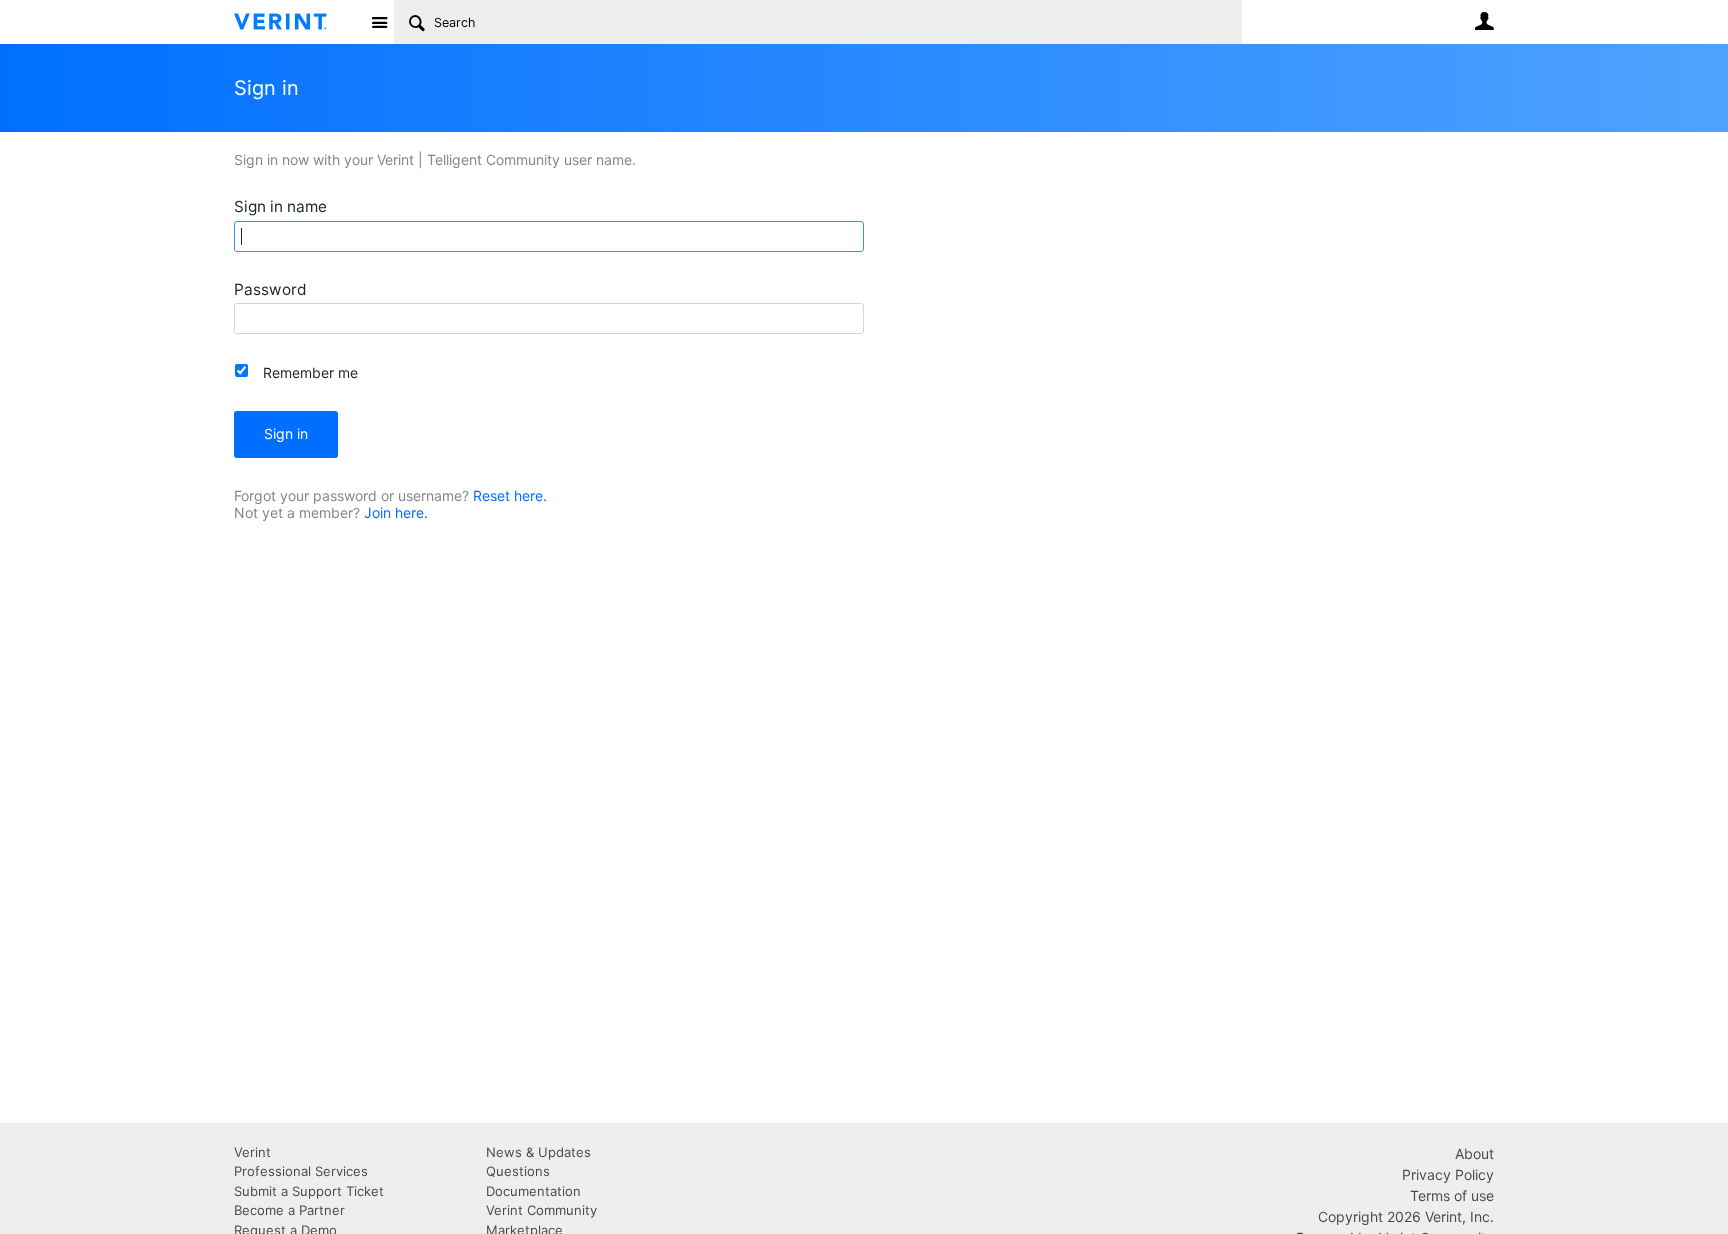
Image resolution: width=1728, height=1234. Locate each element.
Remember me (310, 372)
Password (270, 289)
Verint (252, 1152)
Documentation (533, 1191)
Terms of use (1452, 1195)
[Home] (296, 22)
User (1484, 21)
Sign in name (280, 206)
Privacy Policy (1448, 1174)
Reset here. (510, 495)
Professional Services (301, 1171)
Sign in (286, 433)
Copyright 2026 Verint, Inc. (1406, 1216)
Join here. (396, 512)
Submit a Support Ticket (309, 1191)
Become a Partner (289, 1210)
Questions (518, 1171)
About (1474, 1153)
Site (379, 22)
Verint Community (541, 1210)
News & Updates (538, 1152)
